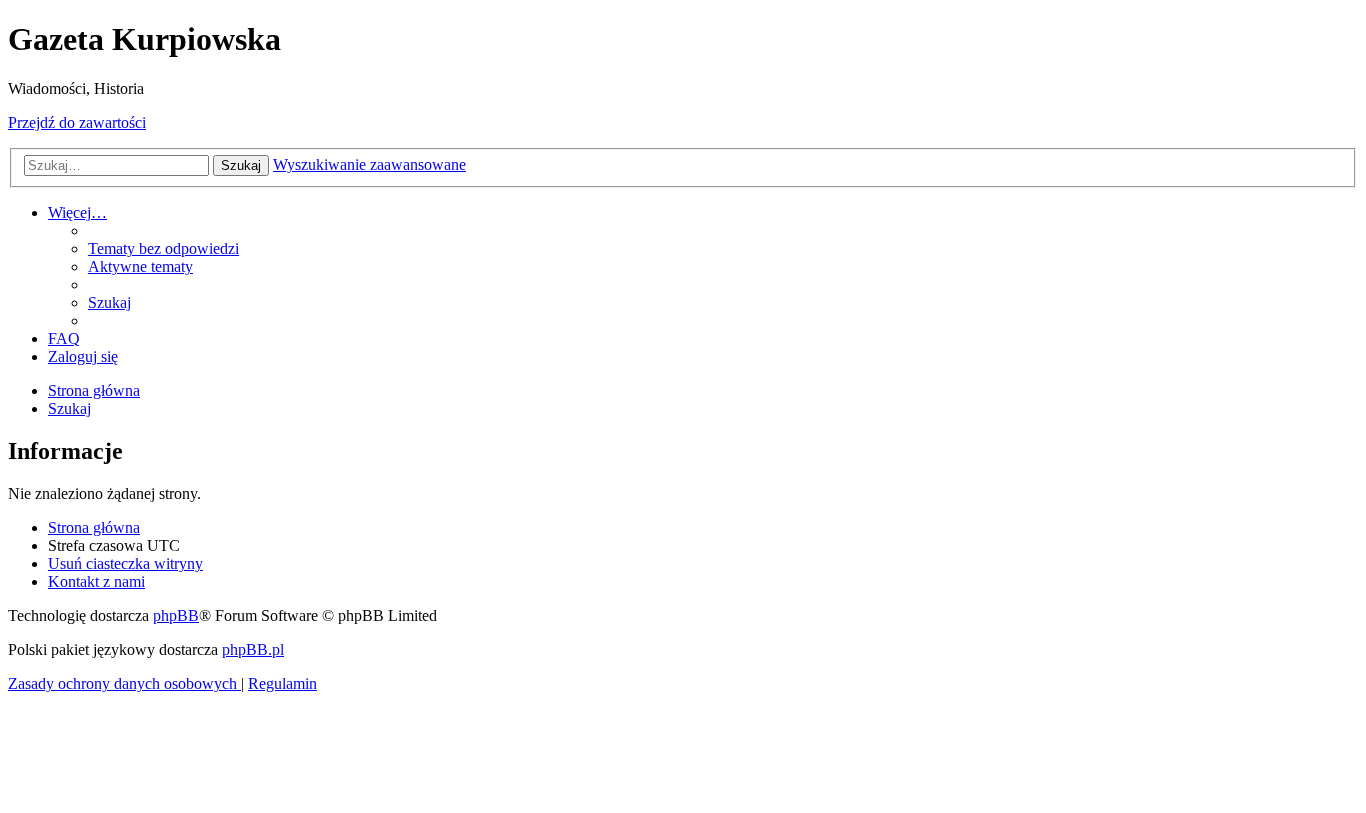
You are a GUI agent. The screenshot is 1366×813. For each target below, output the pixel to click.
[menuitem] (163, 248)
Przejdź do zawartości (77, 122)
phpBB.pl (253, 649)
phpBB (176, 615)
